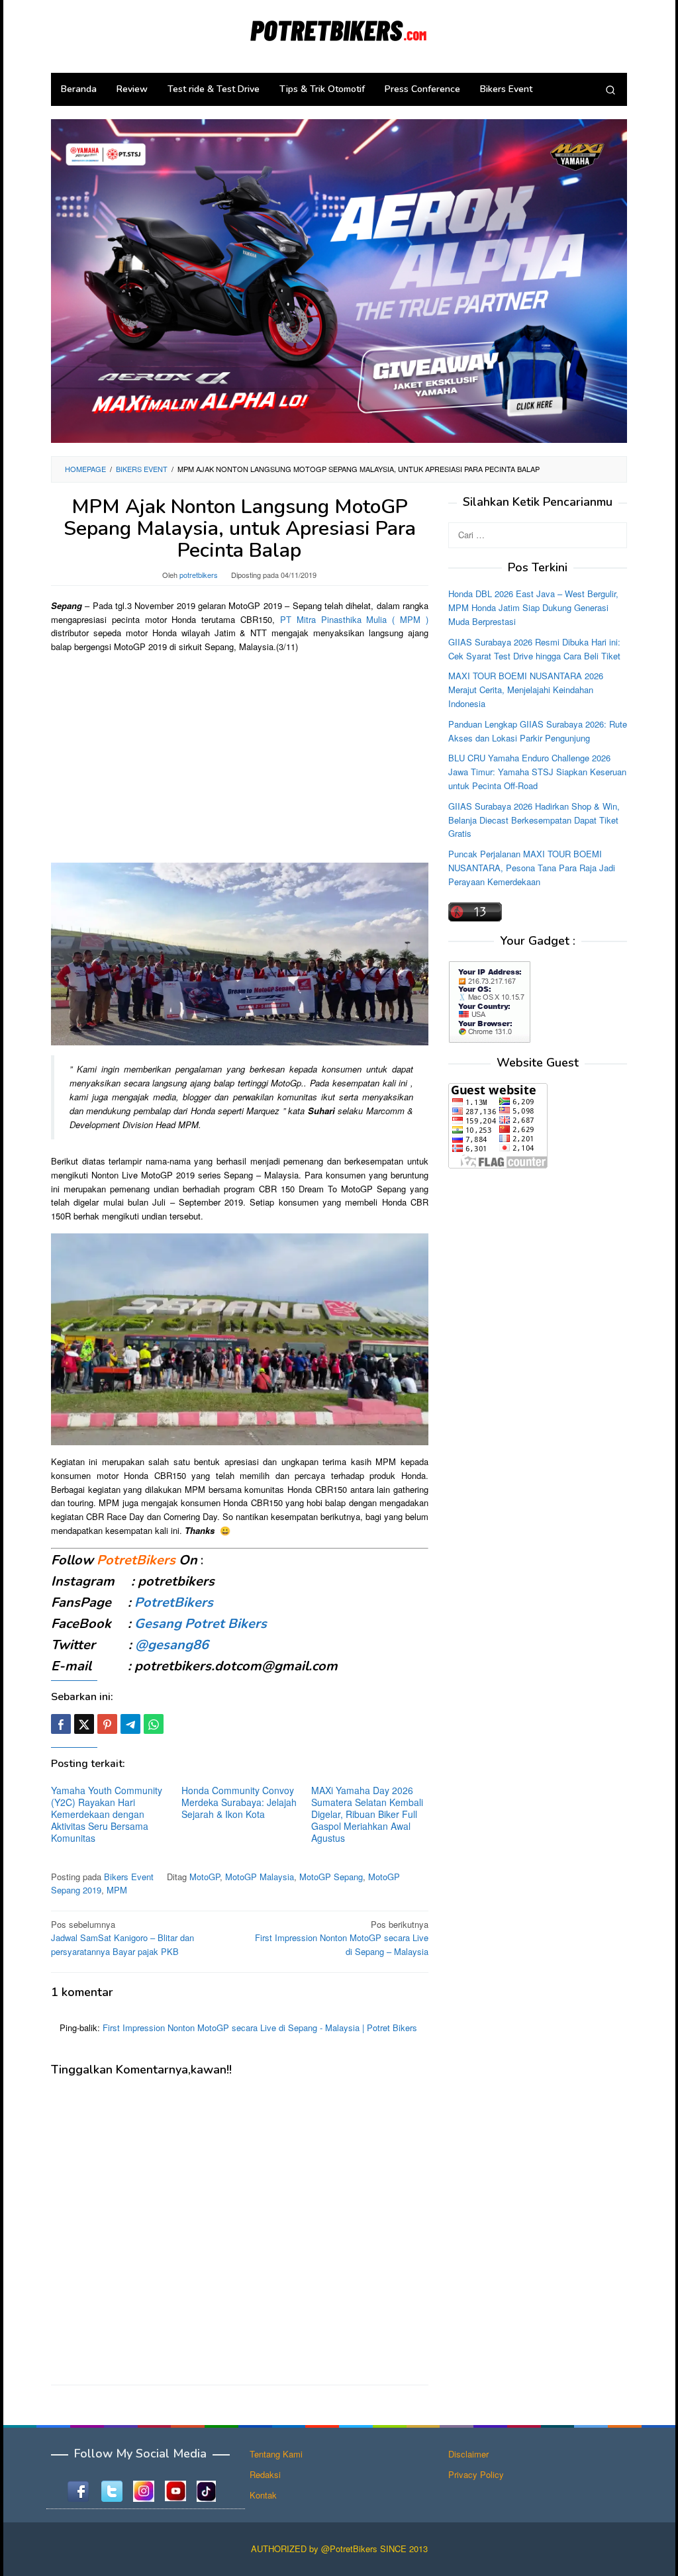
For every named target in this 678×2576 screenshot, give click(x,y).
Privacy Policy (476, 2474)
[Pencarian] (610, 89)
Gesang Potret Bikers (201, 1624)
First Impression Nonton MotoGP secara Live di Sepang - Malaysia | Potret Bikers (260, 2027)
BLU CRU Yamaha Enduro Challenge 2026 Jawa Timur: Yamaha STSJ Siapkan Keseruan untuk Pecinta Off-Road (537, 772)
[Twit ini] (84, 1724)
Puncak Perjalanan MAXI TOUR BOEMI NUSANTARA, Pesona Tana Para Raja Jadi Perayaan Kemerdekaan (532, 868)
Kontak (263, 2495)
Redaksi (265, 2474)
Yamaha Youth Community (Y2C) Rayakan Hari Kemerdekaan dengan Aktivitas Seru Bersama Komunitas (107, 1814)
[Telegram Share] (130, 1724)
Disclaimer (468, 2454)
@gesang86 (172, 1645)
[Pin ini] (107, 1724)
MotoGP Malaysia (260, 1877)
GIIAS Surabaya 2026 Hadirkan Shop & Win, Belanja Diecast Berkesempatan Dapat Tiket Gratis (534, 820)
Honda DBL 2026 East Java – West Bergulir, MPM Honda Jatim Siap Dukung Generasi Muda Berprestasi (533, 607)
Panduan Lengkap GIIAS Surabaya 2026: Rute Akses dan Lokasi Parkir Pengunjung (538, 731)
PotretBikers (174, 1602)
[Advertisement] (240, 757)
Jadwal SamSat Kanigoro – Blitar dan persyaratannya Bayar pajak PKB (122, 1938)
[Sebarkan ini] (61, 1724)
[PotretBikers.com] (339, 28)
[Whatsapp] (154, 1724)
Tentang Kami (276, 2454)
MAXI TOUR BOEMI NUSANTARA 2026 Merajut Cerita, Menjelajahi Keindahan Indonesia (526, 690)
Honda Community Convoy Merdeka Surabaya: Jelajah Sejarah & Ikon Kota (239, 1802)
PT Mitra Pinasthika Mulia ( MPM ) (354, 619)
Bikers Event (129, 1877)
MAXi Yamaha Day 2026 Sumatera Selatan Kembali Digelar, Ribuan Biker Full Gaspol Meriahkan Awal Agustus (367, 1814)
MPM (117, 1890)
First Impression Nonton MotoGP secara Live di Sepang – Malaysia (342, 1938)
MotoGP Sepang (331, 1877)
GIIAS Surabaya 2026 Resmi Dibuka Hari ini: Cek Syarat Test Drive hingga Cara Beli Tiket (534, 649)
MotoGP (205, 1877)
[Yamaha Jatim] (339, 280)
